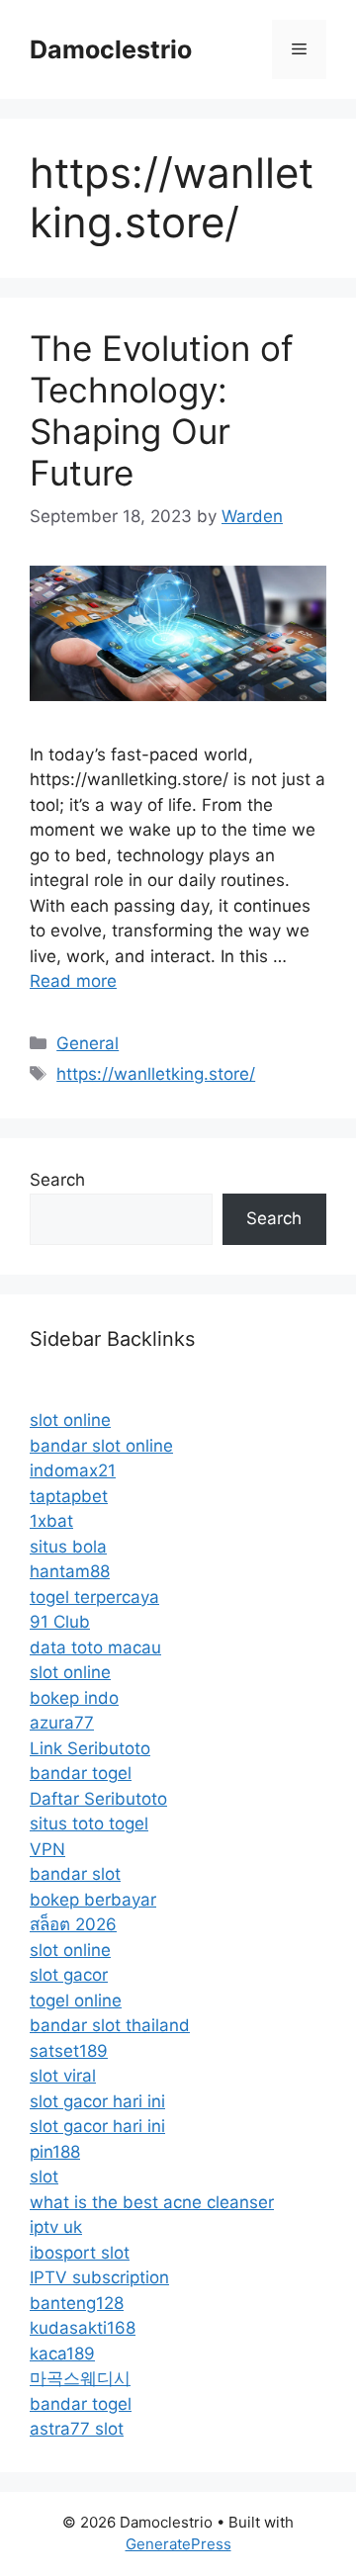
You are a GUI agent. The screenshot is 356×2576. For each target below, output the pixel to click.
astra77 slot (77, 2429)
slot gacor (69, 1975)
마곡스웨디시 (80, 2378)
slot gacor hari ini (97, 2101)
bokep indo (74, 1698)
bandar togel (81, 1773)
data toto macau (95, 1647)
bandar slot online (101, 1446)
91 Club (60, 1622)
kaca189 (62, 2354)
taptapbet (69, 1496)
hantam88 (70, 1571)
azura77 (62, 1723)
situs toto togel (89, 1823)
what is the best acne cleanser (152, 2202)
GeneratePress (178, 2544)
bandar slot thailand (110, 2025)
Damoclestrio (111, 49)
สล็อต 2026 (73, 1924)
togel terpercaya (94, 1597)
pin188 (55, 2152)
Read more (73, 981)
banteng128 (77, 2303)
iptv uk (56, 2227)
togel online (76, 2000)
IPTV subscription (99, 2277)
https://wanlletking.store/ (156, 1074)
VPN (47, 1849)
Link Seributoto (90, 1748)
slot (44, 2176)
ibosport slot (80, 2253)
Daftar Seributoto (98, 1799)
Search (57, 1180)
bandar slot (75, 1874)
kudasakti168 (83, 2328)
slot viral (63, 2076)
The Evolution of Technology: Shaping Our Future (162, 410)
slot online (70, 1420)
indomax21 (73, 1470)
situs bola (68, 1547)
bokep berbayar (93, 1900)
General (88, 1043)
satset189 (69, 2051)
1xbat (51, 1521)
